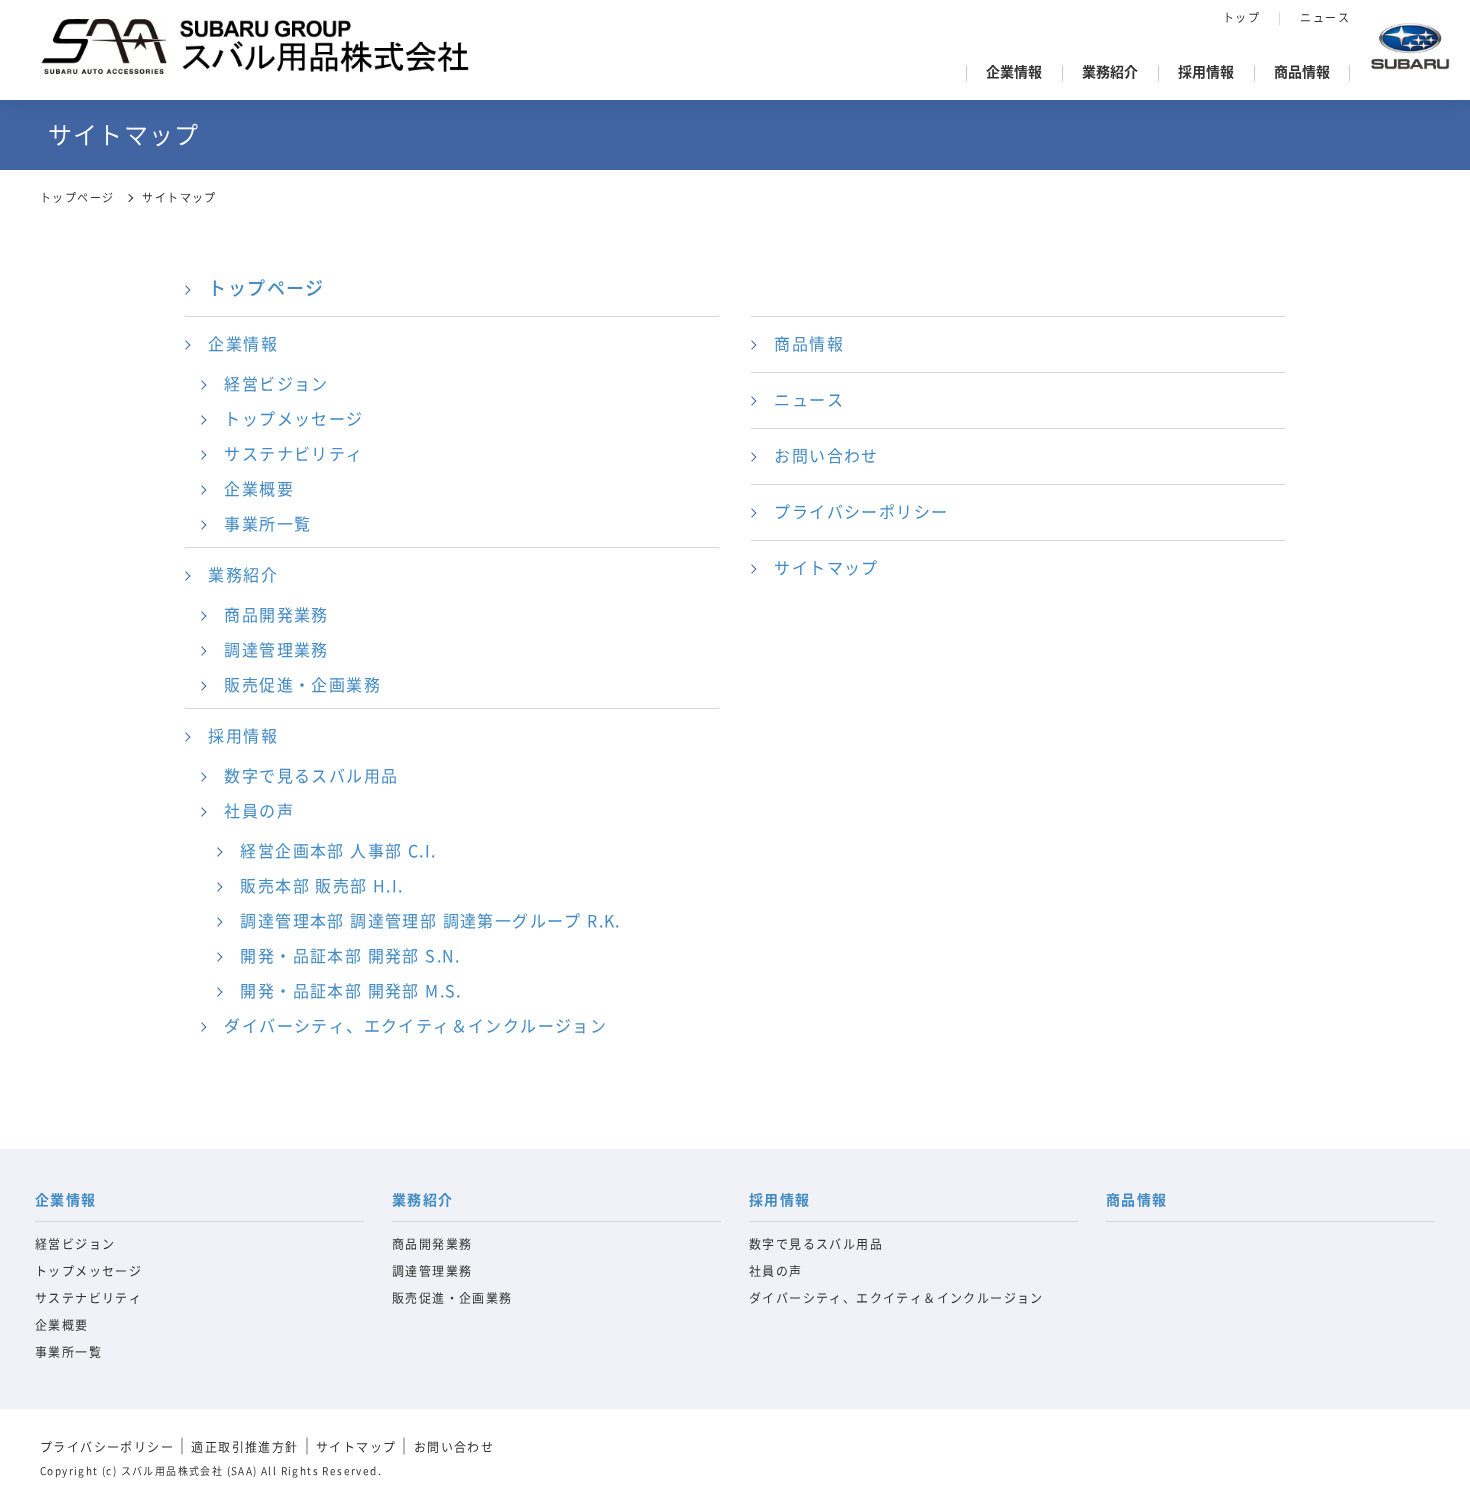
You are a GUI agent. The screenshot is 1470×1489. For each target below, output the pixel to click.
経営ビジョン (276, 384)
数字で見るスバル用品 (311, 776)
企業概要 (259, 489)
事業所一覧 (267, 524)
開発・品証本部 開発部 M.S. (350, 991)
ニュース (1325, 17)
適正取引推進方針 (244, 1447)
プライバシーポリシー (861, 512)
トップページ (77, 197)
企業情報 (1014, 72)
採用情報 (1206, 72)
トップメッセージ (293, 419)
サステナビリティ (293, 454)
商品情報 (1302, 72)
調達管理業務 (276, 650)
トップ (1241, 17)
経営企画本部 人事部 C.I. (338, 851)
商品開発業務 (276, 615)
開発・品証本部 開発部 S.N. (350, 956)
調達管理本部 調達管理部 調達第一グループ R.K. (430, 921)
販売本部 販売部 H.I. (321, 886)
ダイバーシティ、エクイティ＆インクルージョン (415, 1026)
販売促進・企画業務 (302, 685)
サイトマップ (826, 568)
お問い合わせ (826, 456)
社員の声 (259, 811)
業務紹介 (1110, 72)
